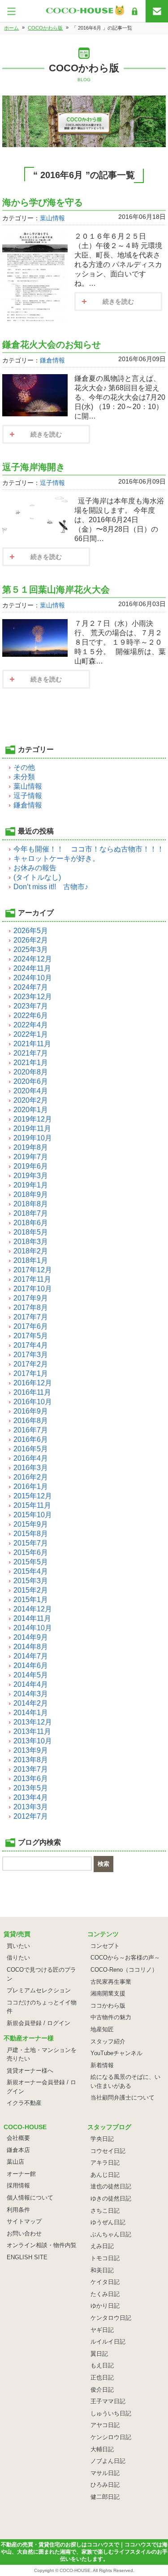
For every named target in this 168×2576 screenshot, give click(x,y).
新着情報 (102, 2065)
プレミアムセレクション (39, 1990)
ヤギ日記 (102, 2330)
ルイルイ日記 (108, 2342)
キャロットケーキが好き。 (56, 858)
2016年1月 (31, 1487)
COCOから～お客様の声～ (125, 1958)
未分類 (24, 777)
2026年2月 (31, 940)
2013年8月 (31, 1760)
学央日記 (102, 2139)
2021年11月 (32, 1044)
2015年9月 (31, 1524)
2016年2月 (31, 1477)
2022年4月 (31, 1025)
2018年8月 (31, 1204)
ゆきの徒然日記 (111, 2198)
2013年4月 (31, 1797)
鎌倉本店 (18, 2150)
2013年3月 (31, 1807)
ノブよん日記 (108, 2461)
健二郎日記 (105, 2497)
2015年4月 (31, 1571)
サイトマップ (24, 2221)
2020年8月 (31, 1072)
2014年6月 (31, 1666)
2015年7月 (31, 1543)
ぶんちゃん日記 (111, 2234)
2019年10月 (33, 1138)
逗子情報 (52, 483)
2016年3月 (31, 1468)
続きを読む (118, 301)
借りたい (18, 1958)
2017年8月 (31, 1308)
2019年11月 (32, 1129)
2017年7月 (31, 1317)
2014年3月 (31, 1694)
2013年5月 (31, 1788)
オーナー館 (21, 2174)
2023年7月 (31, 1006)
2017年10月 (33, 1289)
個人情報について (30, 2198)
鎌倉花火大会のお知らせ (52, 345)
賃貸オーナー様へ (30, 2071)
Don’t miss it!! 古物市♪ (51, 887)
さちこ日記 (105, 2211)
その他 (24, 767)
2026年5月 (31, 931)
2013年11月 (32, 1731)
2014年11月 (32, 1618)
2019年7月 (31, 1157)
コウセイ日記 (108, 2151)
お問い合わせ (24, 2233)
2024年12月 (33, 959)
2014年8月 (31, 1647)
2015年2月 (31, 1590)
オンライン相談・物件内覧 (42, 2245)
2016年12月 (33, 1383)
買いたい (18, 1946)
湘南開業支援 (108, 1993)
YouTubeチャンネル (116, 2053)
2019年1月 (31, 1185)
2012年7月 (31, 1816)
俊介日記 (102, 2390)
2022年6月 (31, 1015)
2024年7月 (31, 987)
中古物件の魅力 (111, 2017)
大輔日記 (102, 2449)
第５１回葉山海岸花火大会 (56, 589)
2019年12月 (33, 1119)
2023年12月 (33, 997)
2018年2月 (31, 1251)
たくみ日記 (105, 2294)
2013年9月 (31, 1750)
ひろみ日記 (105, 2485)
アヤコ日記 (105, 2425)
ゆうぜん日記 (108, 2222)
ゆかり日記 (105, 2306)
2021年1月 (31, 1063)
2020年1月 (31, 1110)
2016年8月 (31, 1421)
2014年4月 (31, 1684)
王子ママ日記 (108, 2401)
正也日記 (102, 2377)
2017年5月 (31, 1336)
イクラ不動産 (24, 2103)
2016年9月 (31, 1411)
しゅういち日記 (111, 2413)
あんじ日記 (105, 2175)
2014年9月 (31, 1637)
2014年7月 (31, 1656)
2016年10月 (33, 1402)
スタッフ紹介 (108, 2041)
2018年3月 (31, 1242)
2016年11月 (32, 1392)
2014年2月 (31, 1703)
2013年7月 (31, 1769)
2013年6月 (31, 1779)
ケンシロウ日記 (111, 2437)
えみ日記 (102, 2246)
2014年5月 (31, 1675)
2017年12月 (33, 1270)
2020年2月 (31, 1100)
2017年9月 (31, 1298)
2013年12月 (33, 1722)
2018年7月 (31, 1213)
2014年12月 (33, 1609)
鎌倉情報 (52, 360)
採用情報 (18, 2185)
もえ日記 (102, 2365)
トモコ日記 (105, 2258)
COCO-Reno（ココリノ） (124, 1970)
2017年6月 (31, 1326)
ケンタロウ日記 (111, 2318)
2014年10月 (33, 1628)
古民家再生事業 (111, 1982)
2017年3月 (31, 1355)
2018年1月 (31, 1260)
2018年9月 (31, 1194)
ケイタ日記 (105, 2282)
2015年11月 (32, 1505)
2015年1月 (31, 1600)
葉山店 (15, 2162)
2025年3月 (31, 950)
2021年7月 (31, 1053)
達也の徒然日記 (111, 2186)
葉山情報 (52, 218)
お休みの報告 (35, 868)
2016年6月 (31, 1439)
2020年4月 (31, 1091)
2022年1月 (31, 1034)
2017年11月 (32, 1279)
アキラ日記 (105, 2163)
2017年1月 (31, 1373)
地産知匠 (102, 2029)
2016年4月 (31, 1458)
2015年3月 (31, 1581)
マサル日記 (105, 2473)
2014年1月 (31, 1713)
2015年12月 (33, 1496)
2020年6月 (31, 1081)
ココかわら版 (108, 2006)
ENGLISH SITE (27, 2257)
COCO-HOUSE (75, 2570)
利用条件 (18, 2210)
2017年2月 (31, 1364)
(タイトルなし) (37, 877)
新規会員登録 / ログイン (39, 2023)
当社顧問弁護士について (123, 2098)
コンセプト (105, 1946)
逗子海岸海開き (34, 467)
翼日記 (99, 2354)
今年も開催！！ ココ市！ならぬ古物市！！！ (89, 849)
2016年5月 (31, 1449)
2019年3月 (31, 1176)
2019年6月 (31, 1166)
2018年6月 (31, 1223)
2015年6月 (31, 1552)
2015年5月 (31, 1562)
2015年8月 (31, 1534)
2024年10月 (33, 978)
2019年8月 (31, 1147)
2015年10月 (33, 1515)
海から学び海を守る (43, 202)
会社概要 (18, 2138)
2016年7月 (31, 1430)
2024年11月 (32, 968)
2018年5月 (31, 1232)
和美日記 (102, 2270)
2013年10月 (33, 1741)
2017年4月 (31, 1345)
